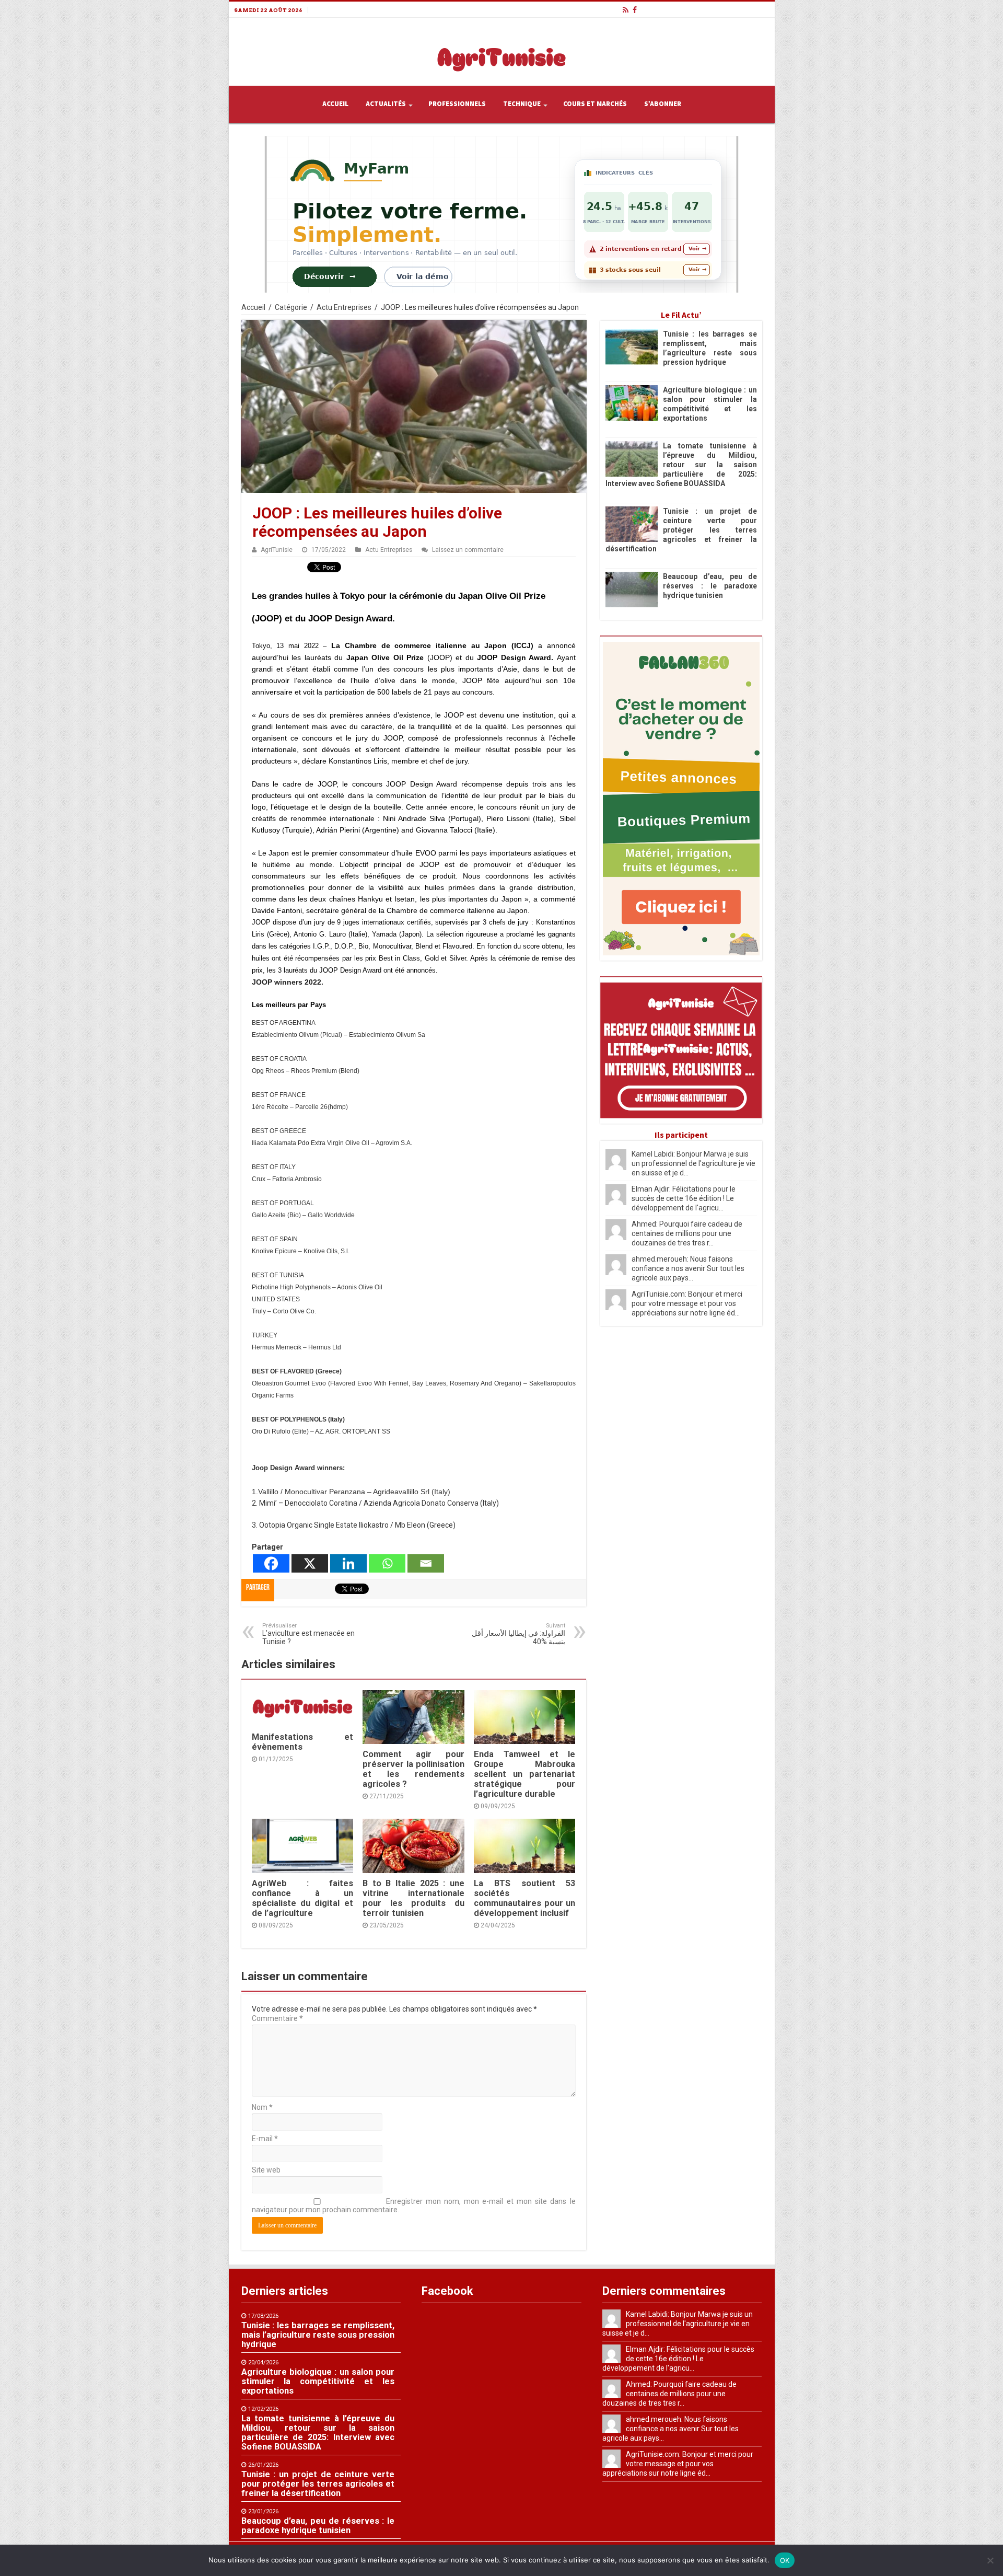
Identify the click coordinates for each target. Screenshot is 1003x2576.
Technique (522, 104)
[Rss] (626, 10)
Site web (266, 2170)
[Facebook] (635, 10)
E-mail (265, 2139)
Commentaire (277, 2018)
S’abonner (663, 104)
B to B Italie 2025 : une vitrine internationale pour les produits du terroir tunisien (413, 1898)
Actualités (386, 104)
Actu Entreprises (344, 307)
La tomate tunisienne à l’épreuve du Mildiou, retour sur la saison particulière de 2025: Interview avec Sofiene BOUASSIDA (681, 465)
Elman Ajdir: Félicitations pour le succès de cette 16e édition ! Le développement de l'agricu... (684, 1198)
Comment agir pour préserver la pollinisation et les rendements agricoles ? (413, 1769)
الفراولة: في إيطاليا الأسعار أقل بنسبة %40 (518, 1634)
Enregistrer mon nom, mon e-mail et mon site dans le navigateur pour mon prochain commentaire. (414, 2205)
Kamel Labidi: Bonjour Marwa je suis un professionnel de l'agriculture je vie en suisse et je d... (693, 1163)
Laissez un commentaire (468, 550)
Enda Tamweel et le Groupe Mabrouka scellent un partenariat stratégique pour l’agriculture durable (524, 1774)
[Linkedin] (348, 1563)
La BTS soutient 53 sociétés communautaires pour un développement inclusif (524, 1898)
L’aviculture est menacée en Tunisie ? (308, 1634)
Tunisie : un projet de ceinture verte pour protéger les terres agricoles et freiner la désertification (681, 530)
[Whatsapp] (387, 1563)
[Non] (990, 2560)
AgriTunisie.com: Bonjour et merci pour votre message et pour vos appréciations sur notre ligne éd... (687, 1303)
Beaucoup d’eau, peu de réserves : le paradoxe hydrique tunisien (710, 586)
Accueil (335, 104)
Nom (262, 2107)
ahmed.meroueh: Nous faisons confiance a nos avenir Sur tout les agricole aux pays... (688, 1268)
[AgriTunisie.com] (501, 50)
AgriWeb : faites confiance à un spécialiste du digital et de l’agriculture (302, 1898)
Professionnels (457, 104)
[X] (310, 1563)
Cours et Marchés (595, 104)
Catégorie (291, 307)
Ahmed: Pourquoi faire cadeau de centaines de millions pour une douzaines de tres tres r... (687, 1233)
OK (785, 2560)
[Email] (426, 1563)
